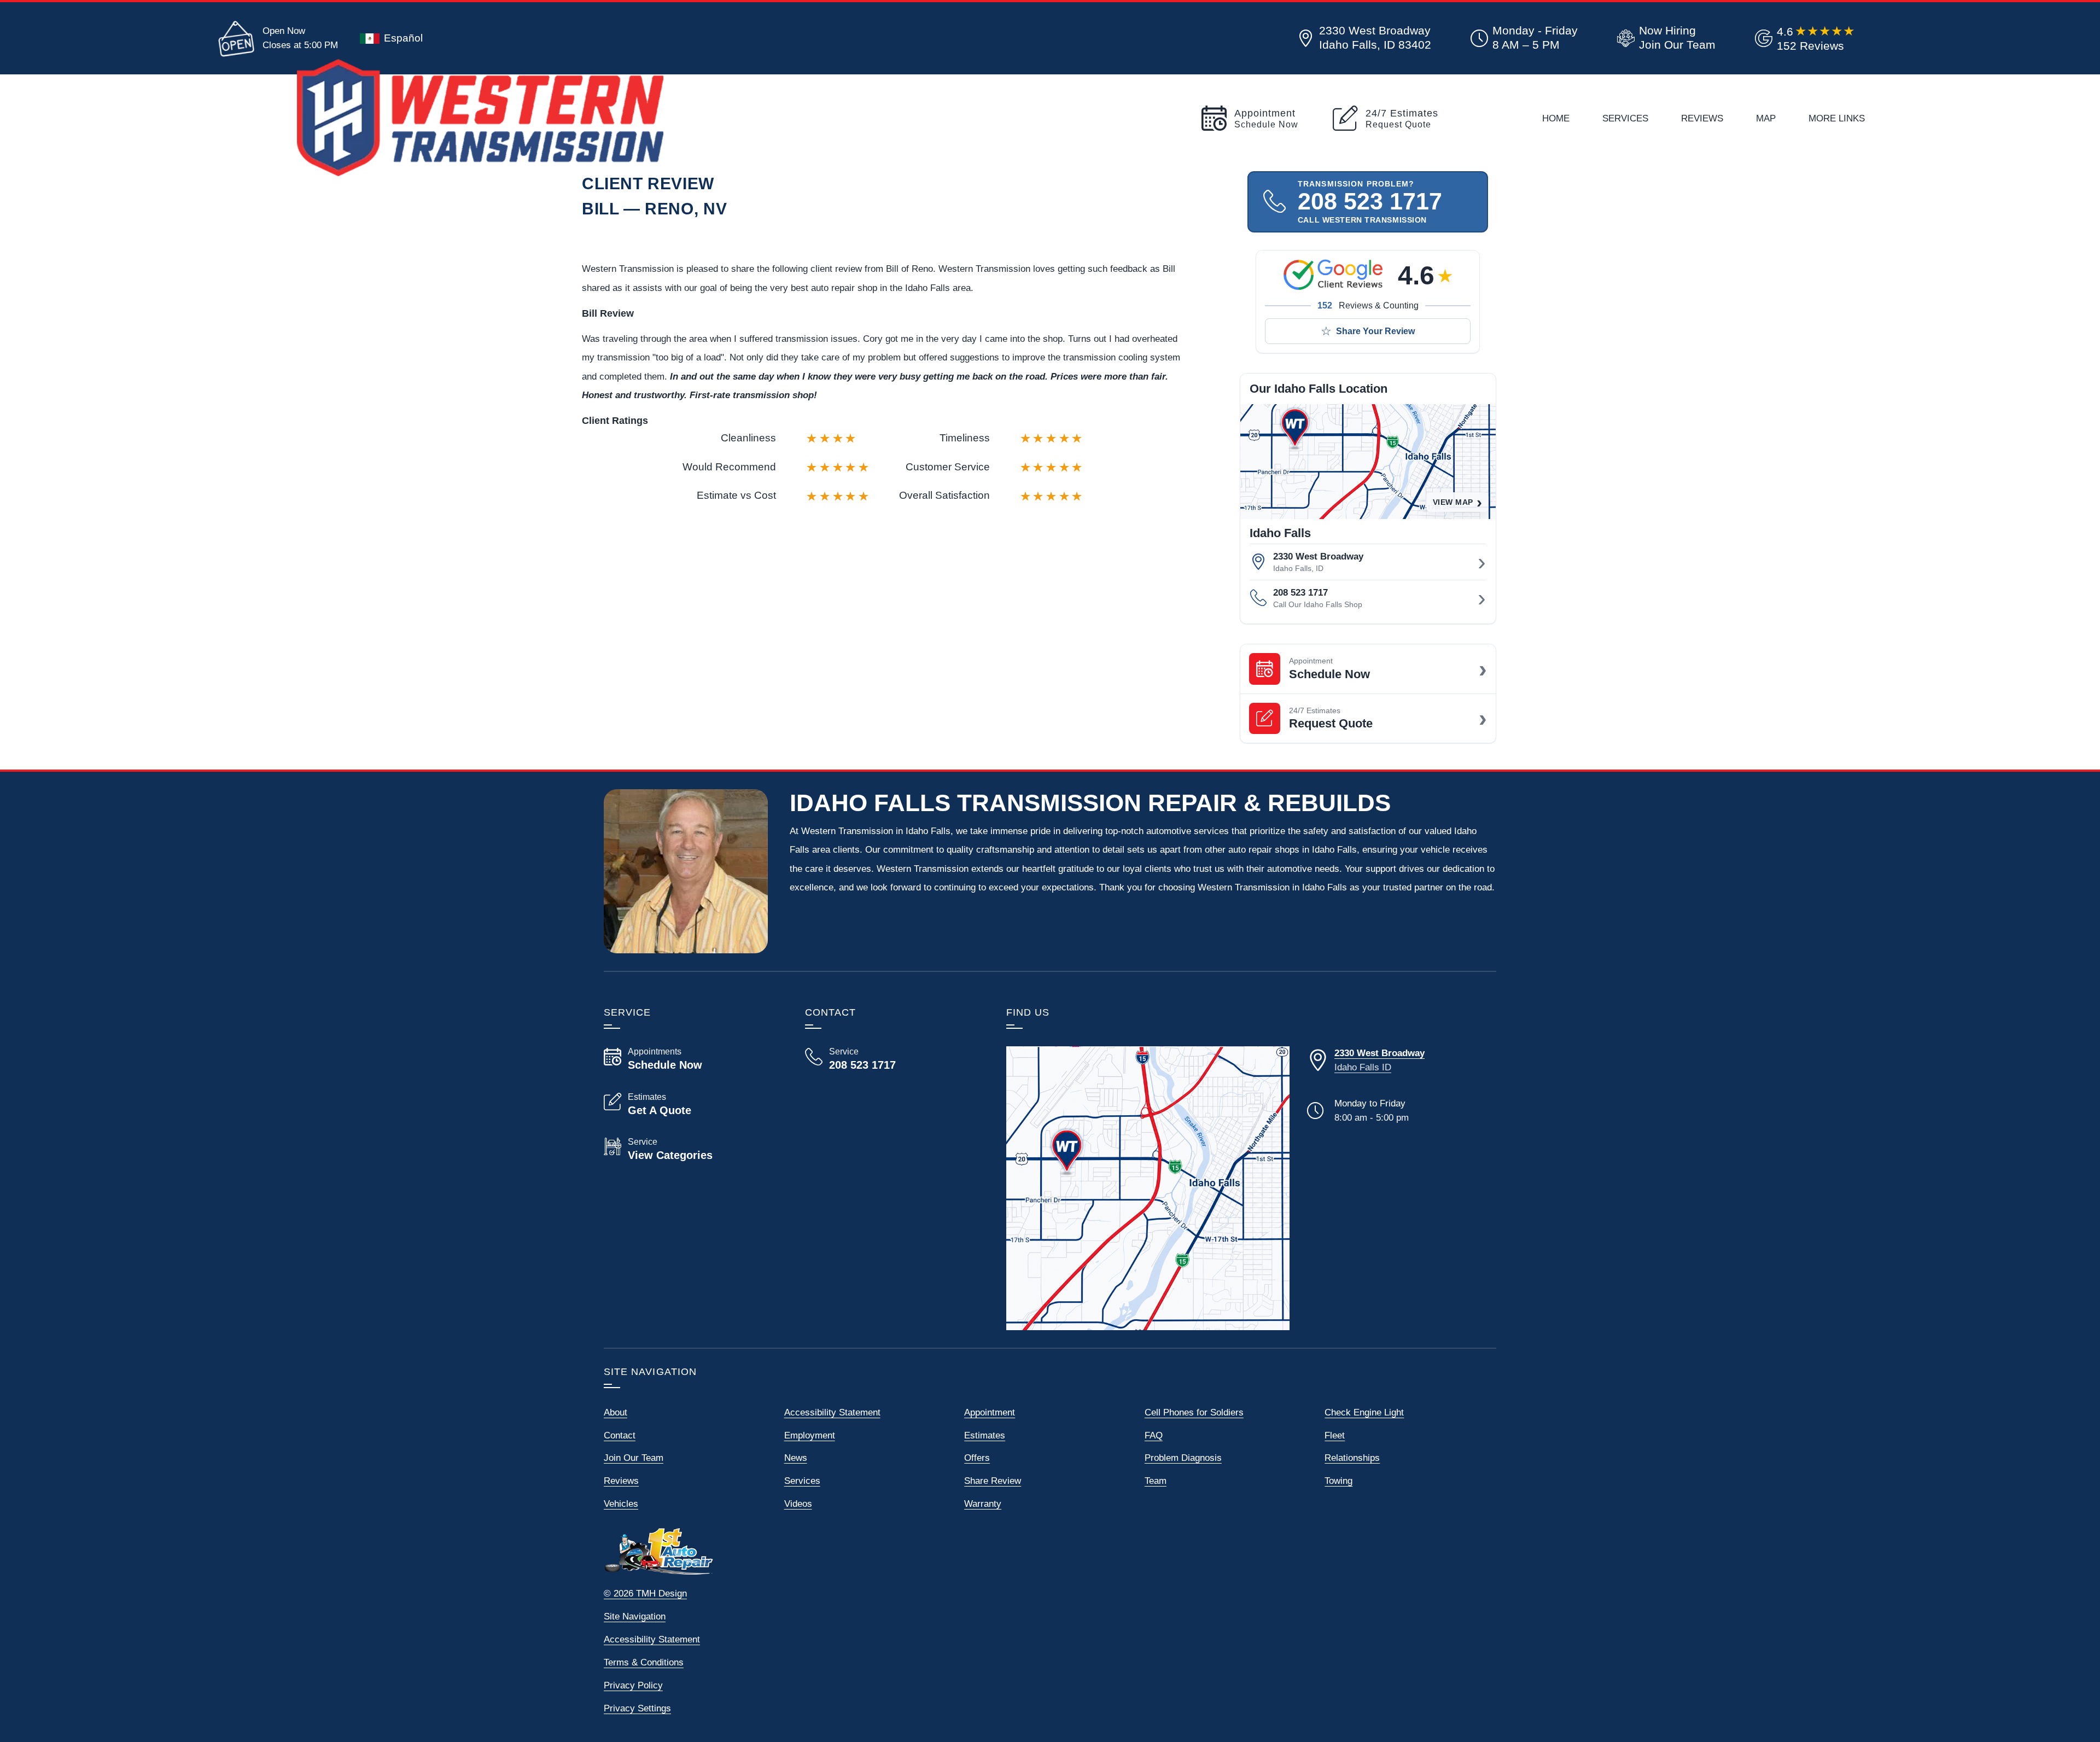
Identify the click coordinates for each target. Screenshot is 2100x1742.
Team (1156, 1481)
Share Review (993, 1481)
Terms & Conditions (644, 1662)
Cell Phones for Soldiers (1194, 1412)
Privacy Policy (633, 1685)
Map (1766, 118)
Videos (798, 1504)
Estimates (985, 1435)
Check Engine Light (1364, 1412)
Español (403, 38)
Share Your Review (1375, 331)
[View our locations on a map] (1148, 1188)
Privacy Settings (637, 1708)
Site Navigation (635, 1616)
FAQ (1154, 1435)
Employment (810, 1435)
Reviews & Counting (1368, 305)
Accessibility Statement (832, 1412)
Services (1625, 118)
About (616, 1412)
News (796, 1458)
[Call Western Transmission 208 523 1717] (892, 1059)
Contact (620, 1435)
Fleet (1335, 1435)
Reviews (1702, 118)
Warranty (983, 1504)
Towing (1338, 1481)
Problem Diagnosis (1183, 1458)
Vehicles (621, 1504)
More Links (1837, 118)
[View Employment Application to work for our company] (1664, 38)
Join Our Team (634, 1458)
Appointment (990, 1412)
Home (1556, 118)
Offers (977, 1458)
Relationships (1352, 1458)
